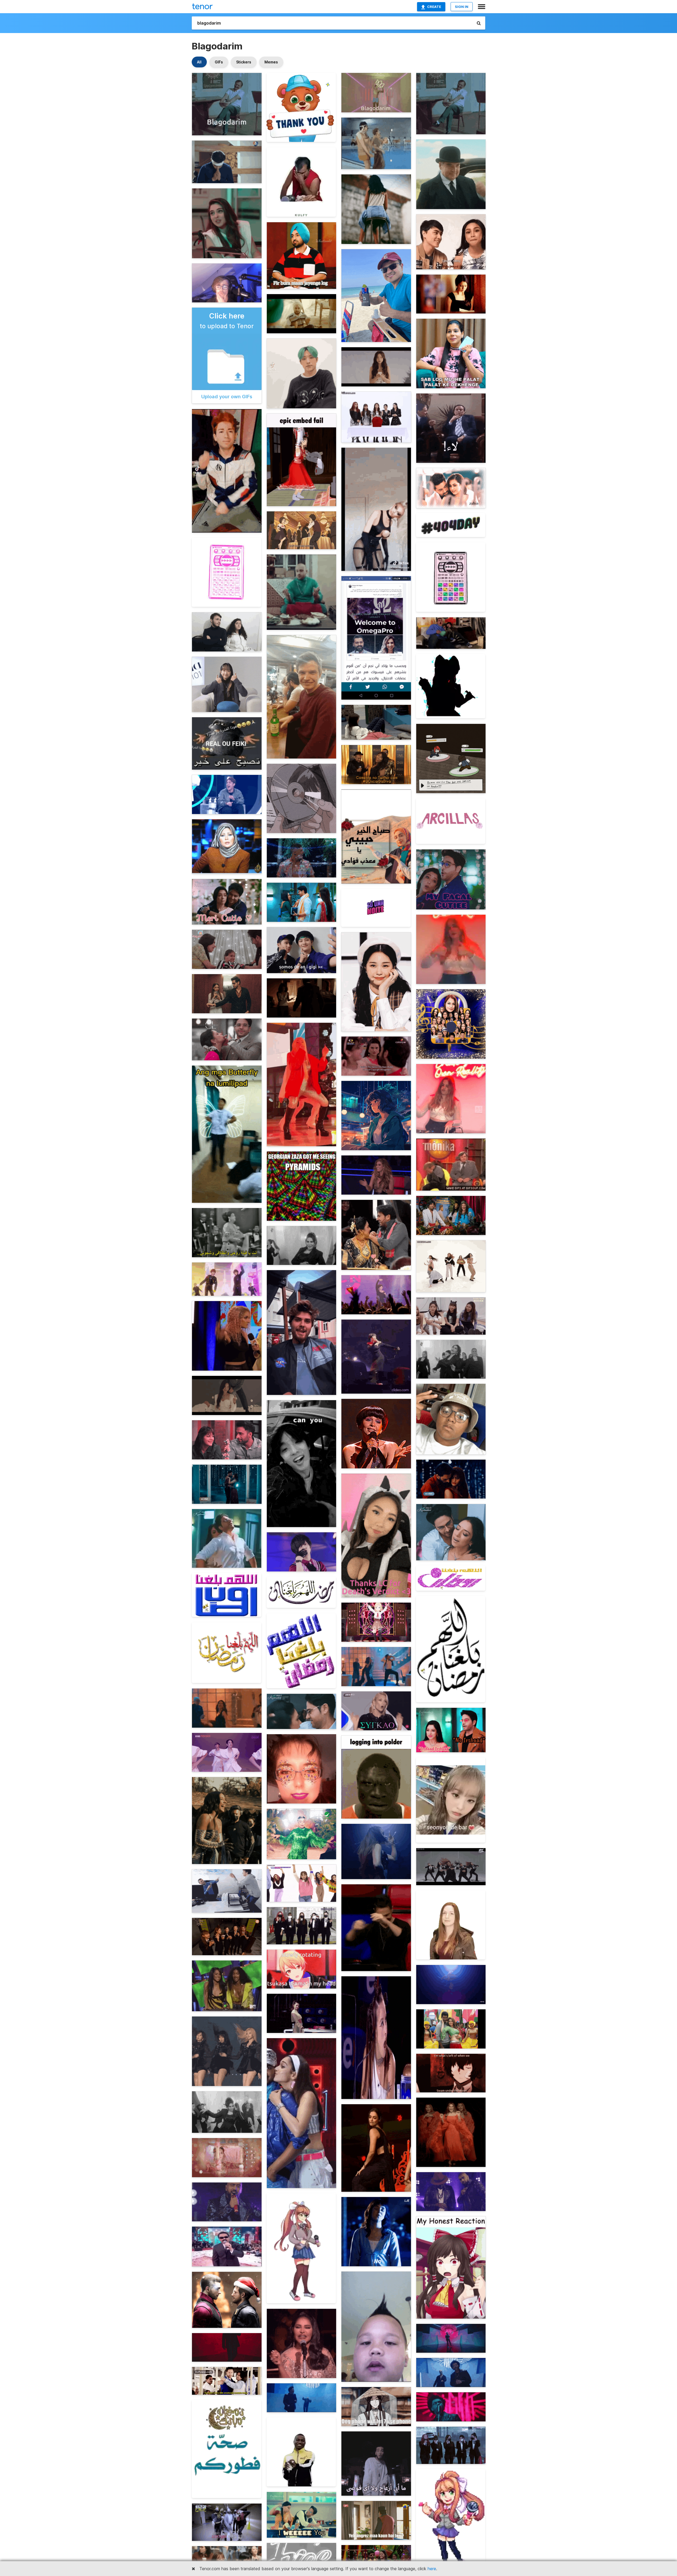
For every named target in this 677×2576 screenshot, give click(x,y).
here (432, 2569)
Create (434, 7)
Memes (271, 62)
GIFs (219, 62)
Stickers (244, 62)
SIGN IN (462, 7)
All (199, 62)
